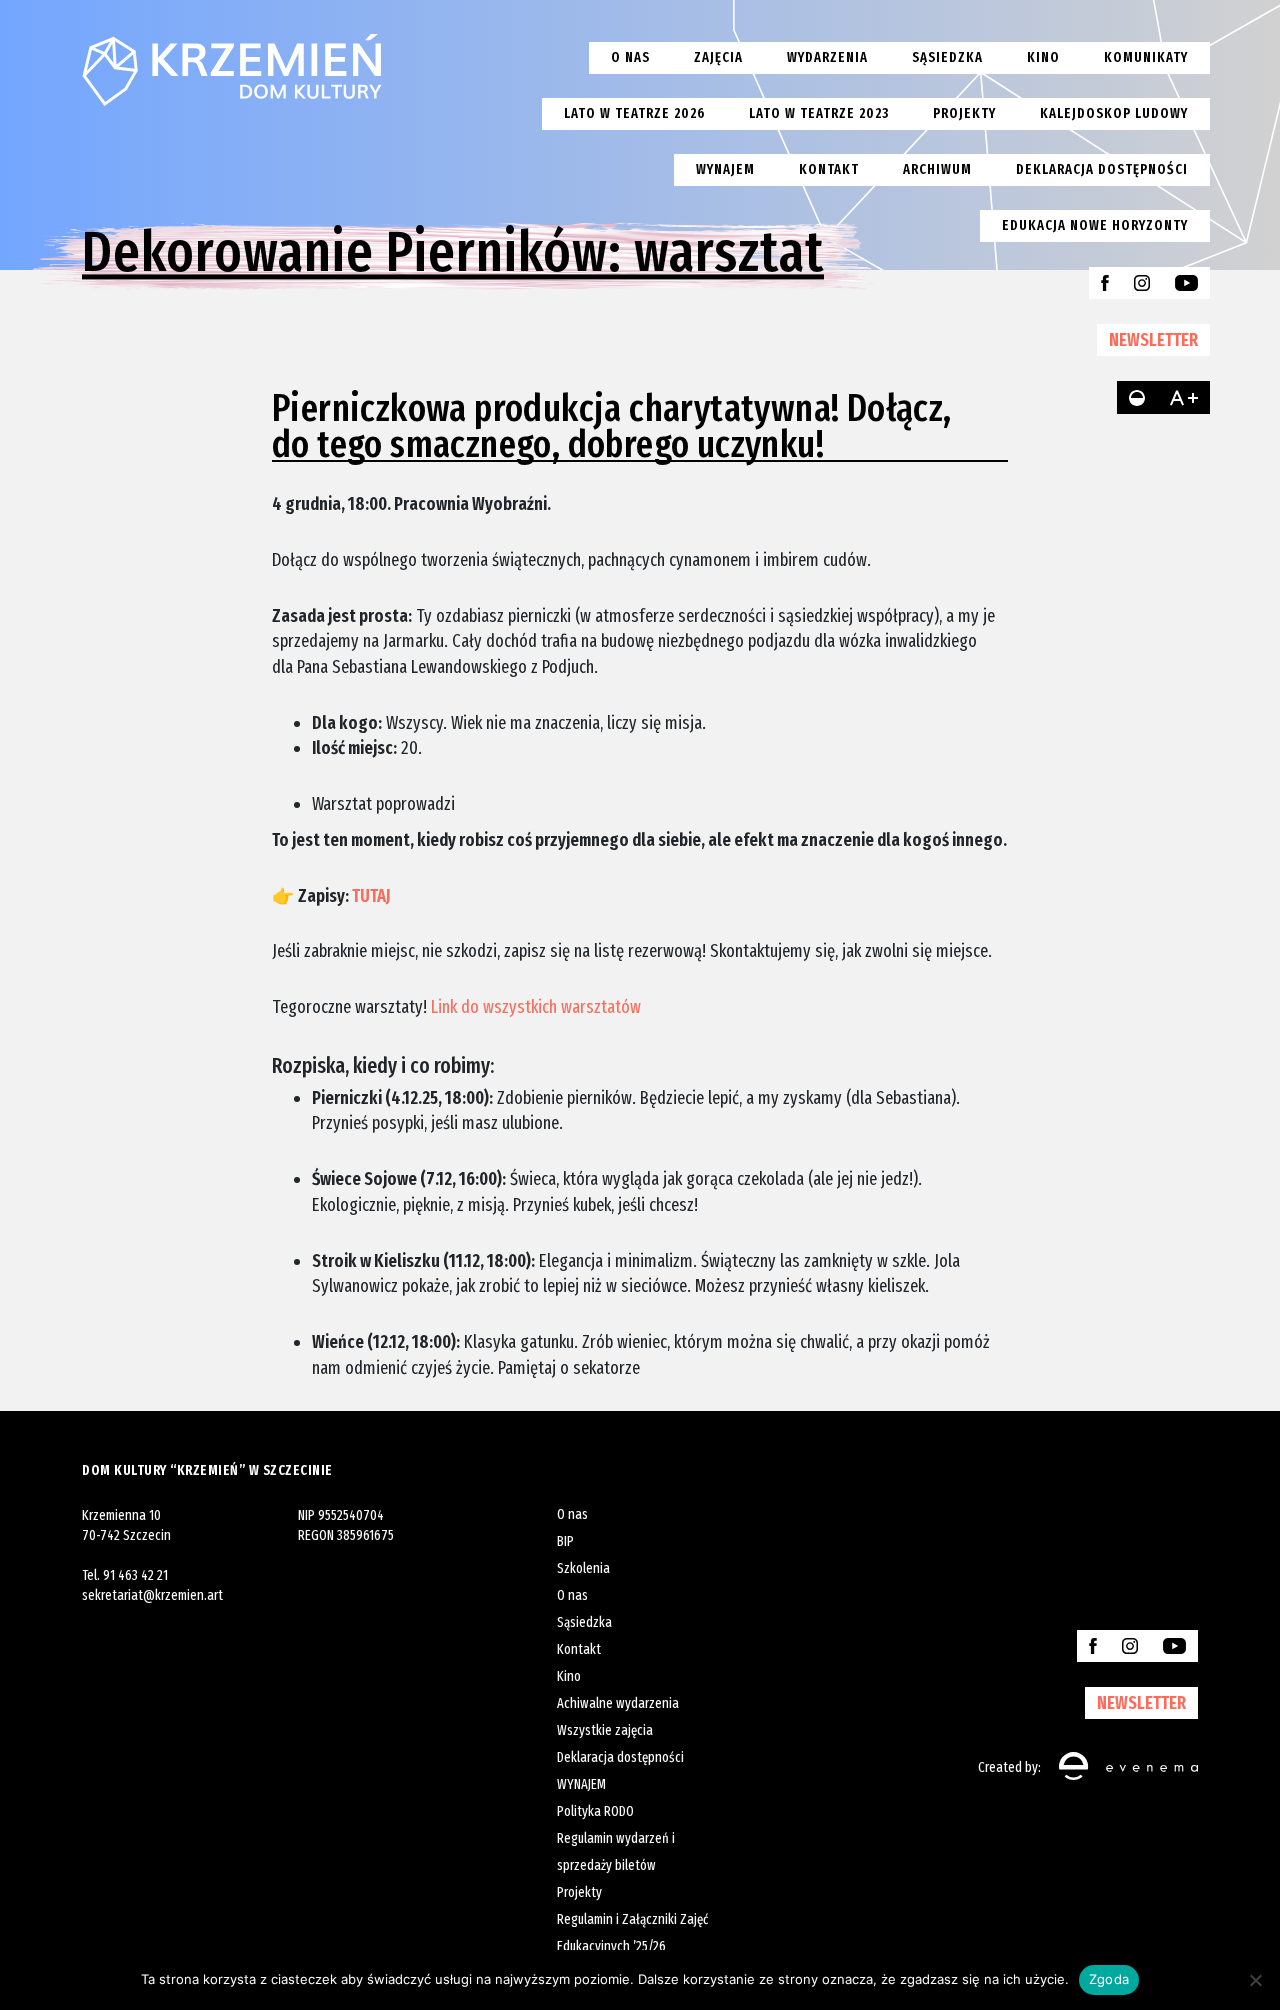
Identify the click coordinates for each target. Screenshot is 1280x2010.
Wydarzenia (827, 57)
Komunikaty (1146, 57)
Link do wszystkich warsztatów (534, 1007)
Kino (1043, 57)
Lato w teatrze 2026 (634, 113)
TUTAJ (372, 896)
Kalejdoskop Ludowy (1114, 113)
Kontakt (829, 169)
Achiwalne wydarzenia (618, 1703)
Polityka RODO (595, 1811)
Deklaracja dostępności (1102, 169)
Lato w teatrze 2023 (819, 113)
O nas (630, 57)
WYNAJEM (581, 1784)
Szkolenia (583, 1568)
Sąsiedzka (947, 57)
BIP (565, 1541)
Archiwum (937, 169)
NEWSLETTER (1153, 340)
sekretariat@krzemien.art (152, 1595)
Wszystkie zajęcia (605, 1730)
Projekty (964, 113)
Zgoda (1109, 1979)
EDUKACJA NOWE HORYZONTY (1095, 225)
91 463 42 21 (135, 1575)
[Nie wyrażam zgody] (1255, 1980)
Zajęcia (718, 57)
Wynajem (725, 169)
